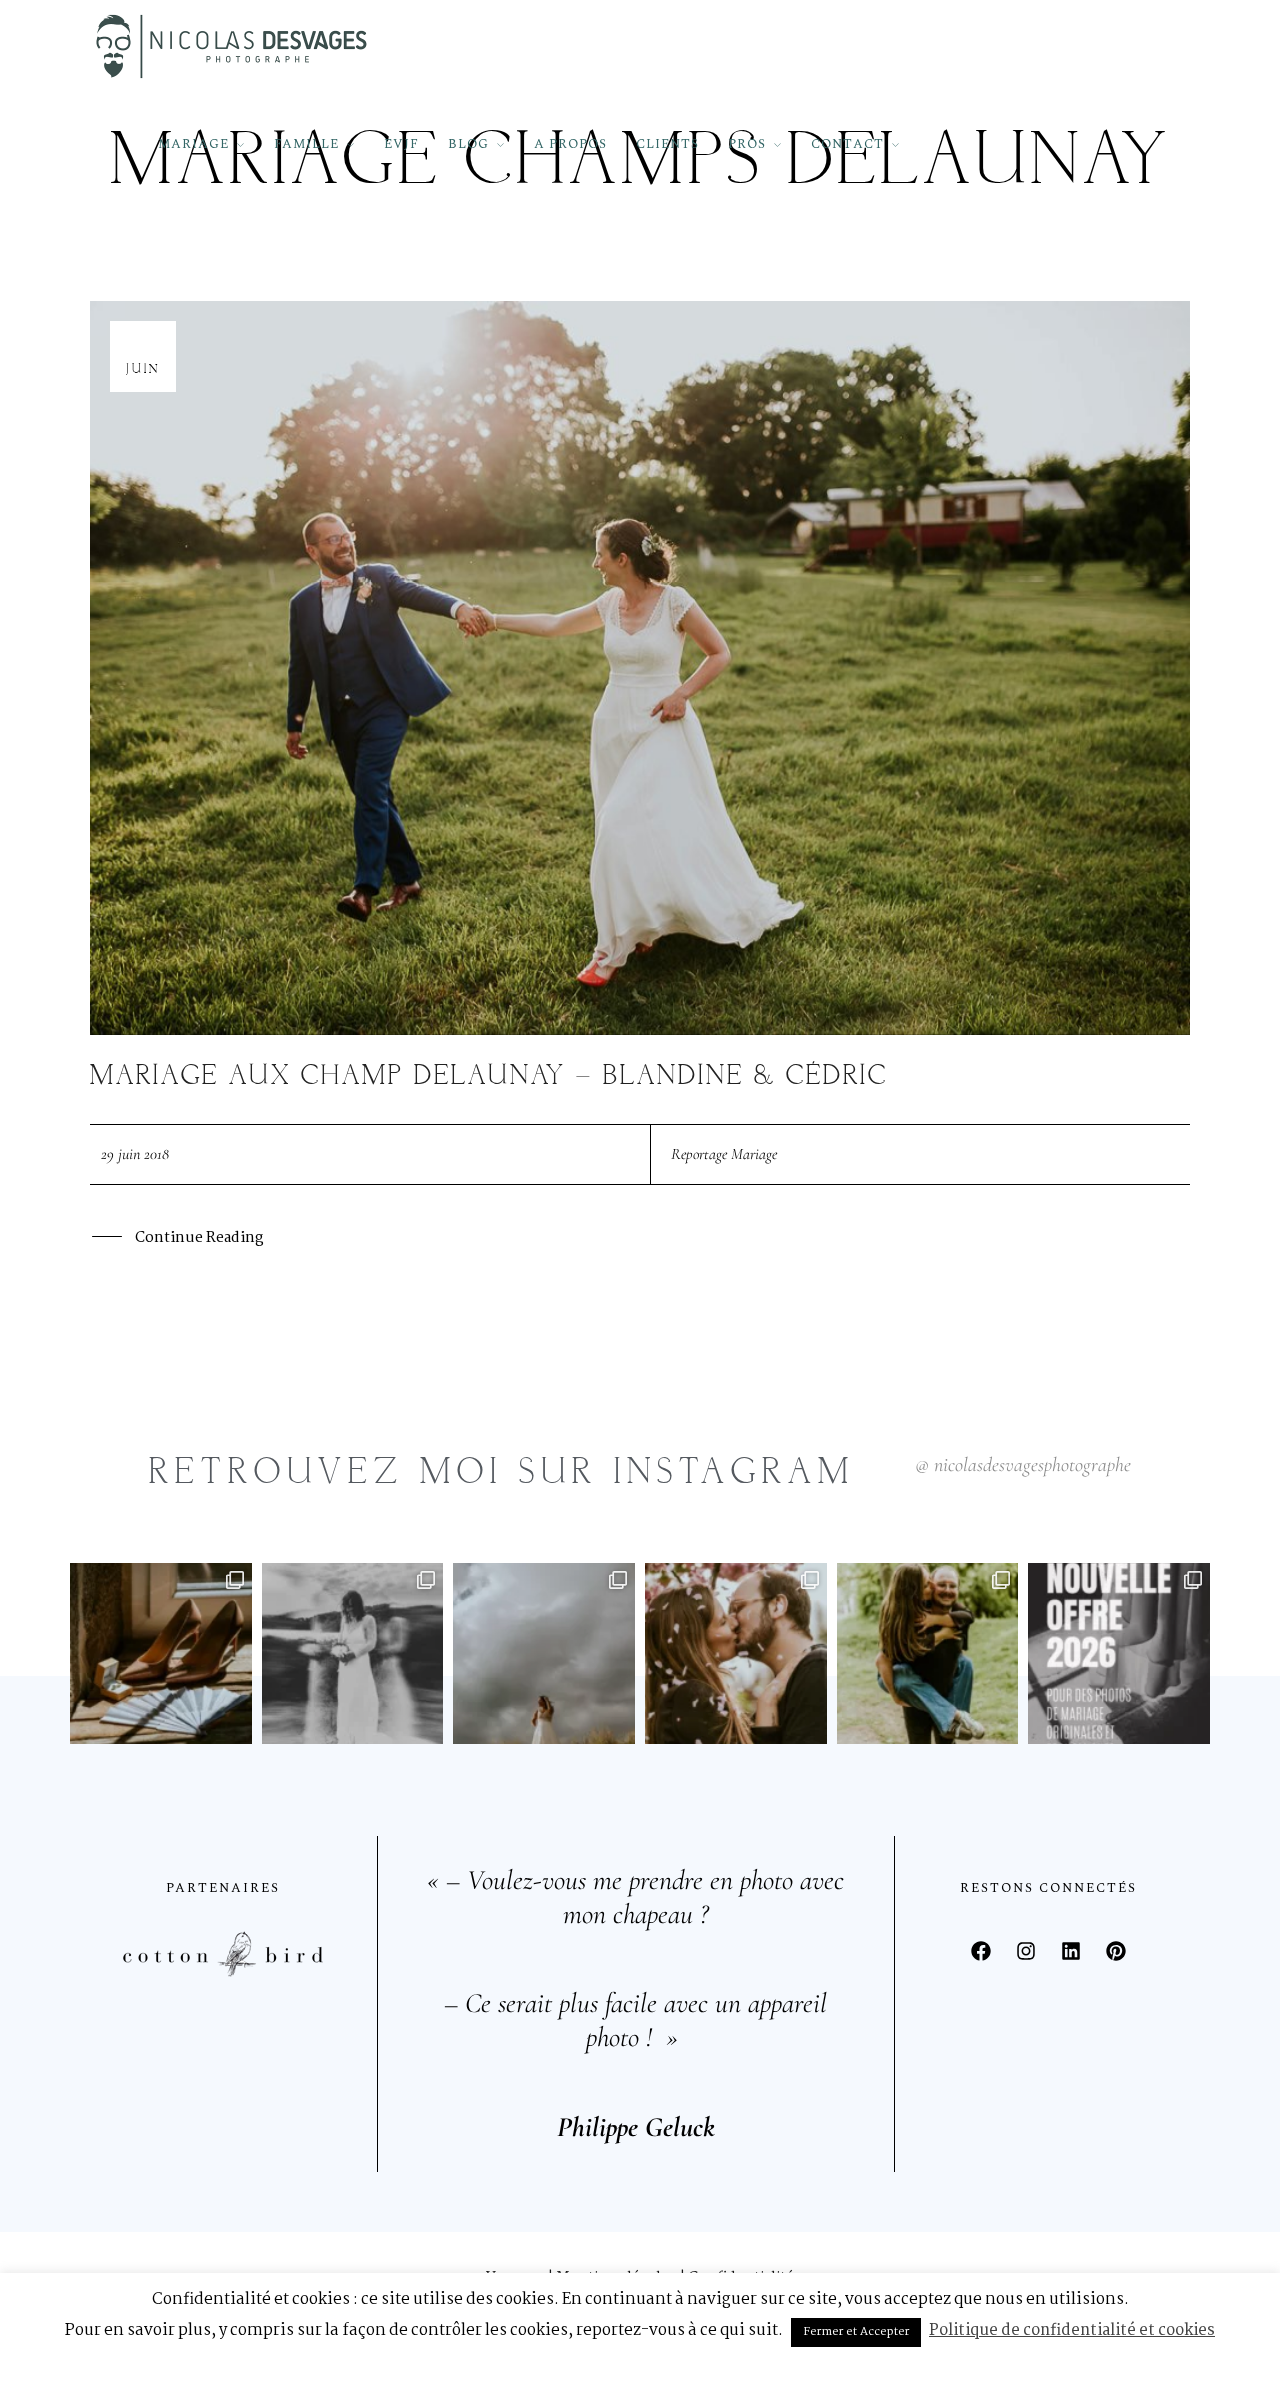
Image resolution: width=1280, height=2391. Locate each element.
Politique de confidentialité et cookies (1072, 2330)
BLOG (468, 144)
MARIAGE (193, 144)
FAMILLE (306, 144)
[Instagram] (1026, 1951)
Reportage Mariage (724, 1154)
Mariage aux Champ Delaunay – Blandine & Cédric (489, 1076)
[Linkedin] (1071, 1951)
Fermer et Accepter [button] (856, 2332)
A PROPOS (570, 144)
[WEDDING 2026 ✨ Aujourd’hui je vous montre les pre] (161, 1654)
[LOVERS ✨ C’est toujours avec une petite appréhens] (928, 1654)
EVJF (401, 144)
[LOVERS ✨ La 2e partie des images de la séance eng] (736, 1654)
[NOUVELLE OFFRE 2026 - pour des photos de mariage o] (1119, 1654)
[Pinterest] (1116, 1951)
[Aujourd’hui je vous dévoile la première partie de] (544, 1654)
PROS (747, 144)
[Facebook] (981, 1951)
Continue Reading (199, 1238)
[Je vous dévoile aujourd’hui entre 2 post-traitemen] (353, 1654)
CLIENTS (667, 144)
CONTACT (847, 144)
